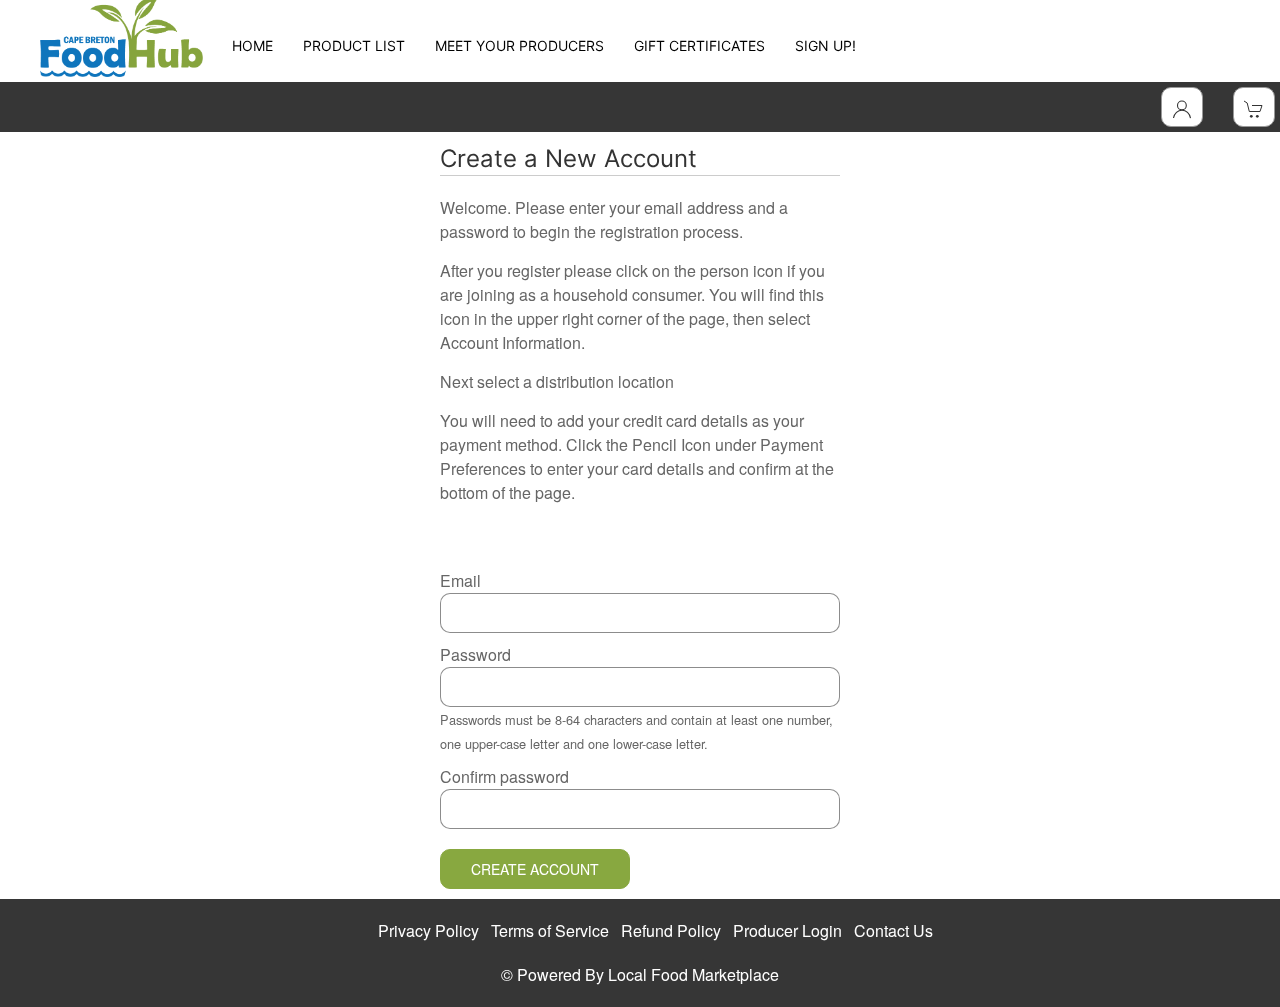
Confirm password (504, 776)
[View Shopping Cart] (1254, 107)
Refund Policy (671, 930)
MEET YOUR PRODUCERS (519, 45)
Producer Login (787, 930)
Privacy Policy (428, 930)
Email (460, 580)
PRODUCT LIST (354, 45)
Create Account (535, 869)
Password (475, 654)
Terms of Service (550, 930)
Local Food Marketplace (693, 974)
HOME (252, 45)
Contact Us (893, 930)
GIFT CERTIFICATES (699, 45)
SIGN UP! (825, 45)
